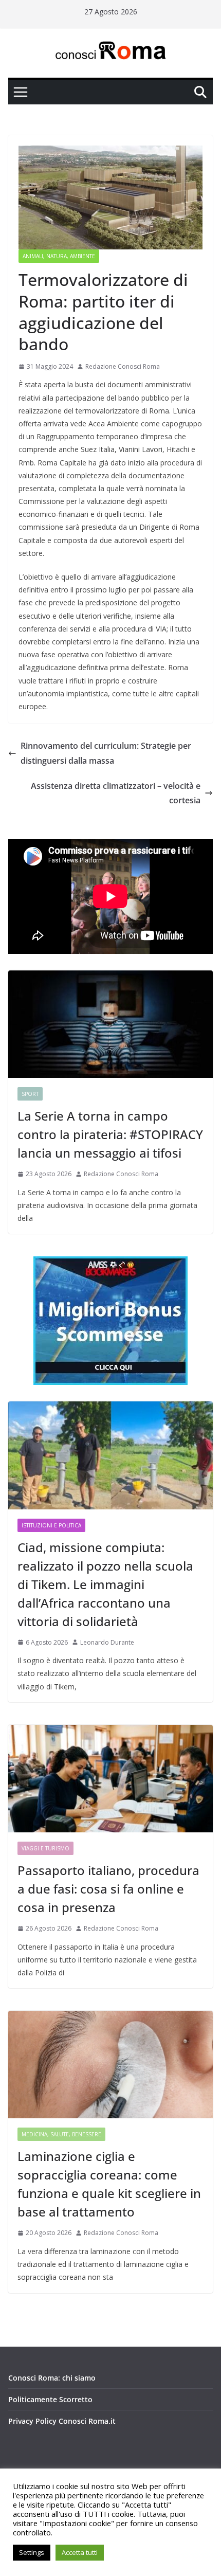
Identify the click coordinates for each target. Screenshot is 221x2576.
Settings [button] (32, 2552)
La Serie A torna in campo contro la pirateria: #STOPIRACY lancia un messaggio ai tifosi (110, 1134)
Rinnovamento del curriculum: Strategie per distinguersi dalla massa (106, 753)
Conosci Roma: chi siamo (52, 2378)
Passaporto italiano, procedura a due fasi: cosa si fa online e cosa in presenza (108, 1889)
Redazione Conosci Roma (123, 366)
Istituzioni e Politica (51, 1525)
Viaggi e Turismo (45, 1848)
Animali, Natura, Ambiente (59, 256)
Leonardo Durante (107, 1642)
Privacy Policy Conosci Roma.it (62, 2421)
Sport (30, 1094)
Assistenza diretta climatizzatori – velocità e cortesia (116, 793)
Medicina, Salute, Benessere (61, 2134)
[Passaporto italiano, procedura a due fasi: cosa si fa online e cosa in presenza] (110, 1779)
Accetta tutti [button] (80, 2552)
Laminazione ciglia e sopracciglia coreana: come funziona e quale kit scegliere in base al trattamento (109, 2184)
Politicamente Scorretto (50, 2399)
